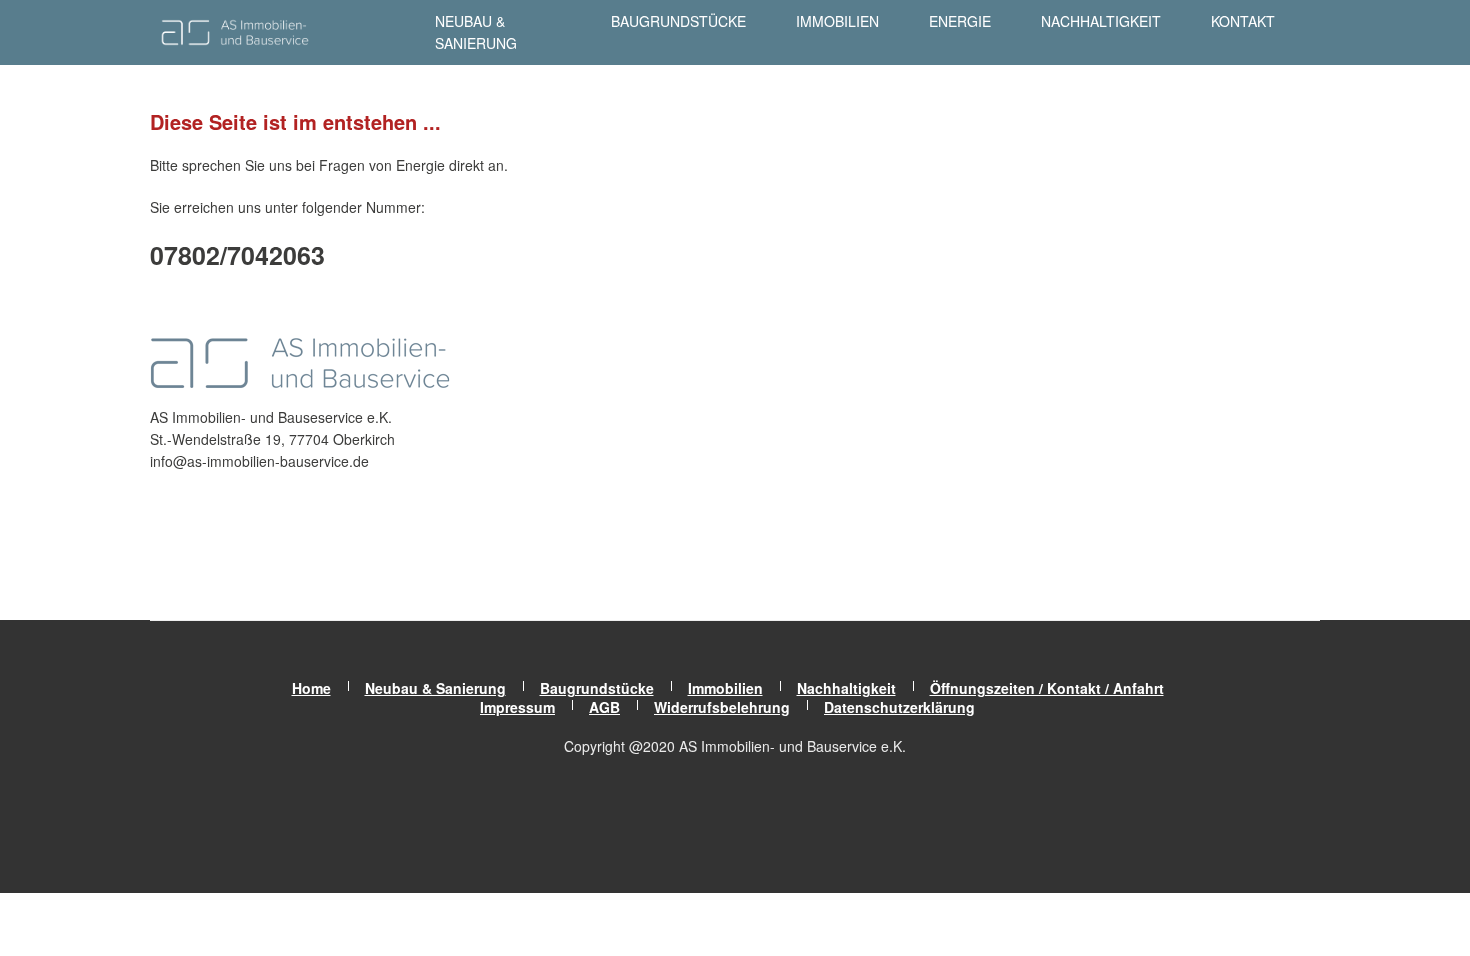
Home (311, 688)
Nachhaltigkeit (1101, 21)
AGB (604, 707)
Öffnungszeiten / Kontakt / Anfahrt (1047, 688)
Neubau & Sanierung (476, 32)
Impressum (517, 707)
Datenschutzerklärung (899, 707)
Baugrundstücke (678, 21)
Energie (960, 21)
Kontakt (1243, 21)
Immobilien (837, 21)
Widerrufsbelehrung (722, 707)
